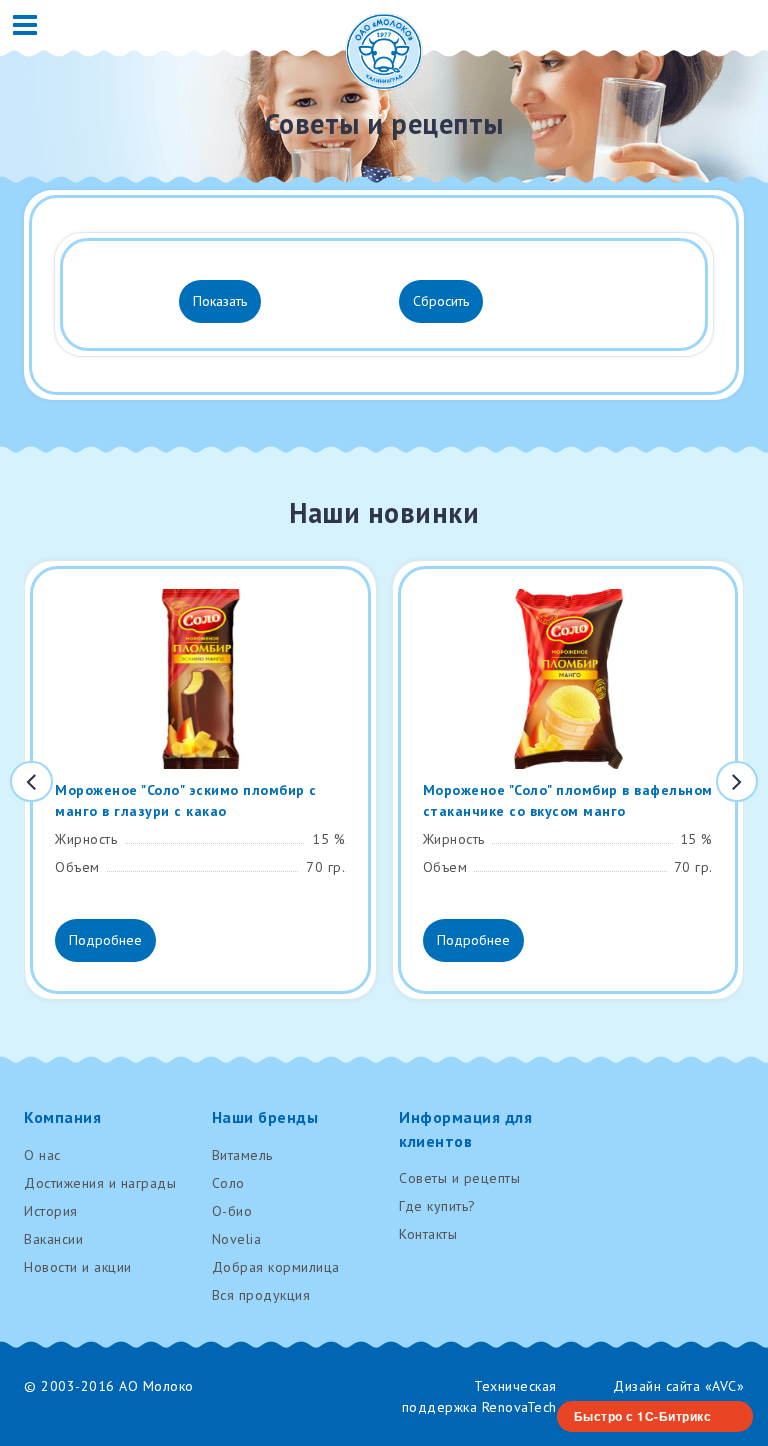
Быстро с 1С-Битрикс (643, 1416)
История (51, 1211)
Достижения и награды (100, 1183)
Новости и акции (78, 1267)
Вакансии (53, 1239)
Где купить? (437, 1206)
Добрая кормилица (276, 1267)
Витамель (242, 1155)
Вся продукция (261, 1295)
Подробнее (105, 940)
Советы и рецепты (459, 1178)
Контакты (428, 1234)
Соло (228, 1183)
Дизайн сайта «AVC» (678, 1386)
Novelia (237, 1239)
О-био (232, 1211)
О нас (42, 1155)
